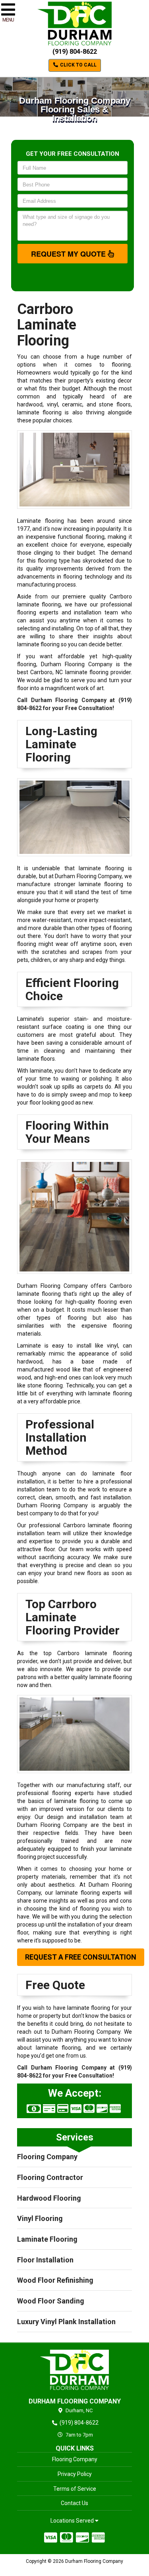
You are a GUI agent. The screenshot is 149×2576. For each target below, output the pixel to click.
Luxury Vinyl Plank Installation (66, 2322)
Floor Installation (45, 2260)
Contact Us (74, 2503)
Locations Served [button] (73, 2521)
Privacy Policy (75, 2474)
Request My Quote (69, 254)
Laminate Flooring (47, 2239)
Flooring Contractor (50, 2177)
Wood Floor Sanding (51, 2301)
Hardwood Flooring (49, 2198)
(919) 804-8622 (75, 52)
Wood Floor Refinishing (55, 2280)
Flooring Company (47, 2157)
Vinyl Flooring (40, 2218)
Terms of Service (75, 2489)
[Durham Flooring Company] (74, 2370)
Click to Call (78, 65)
